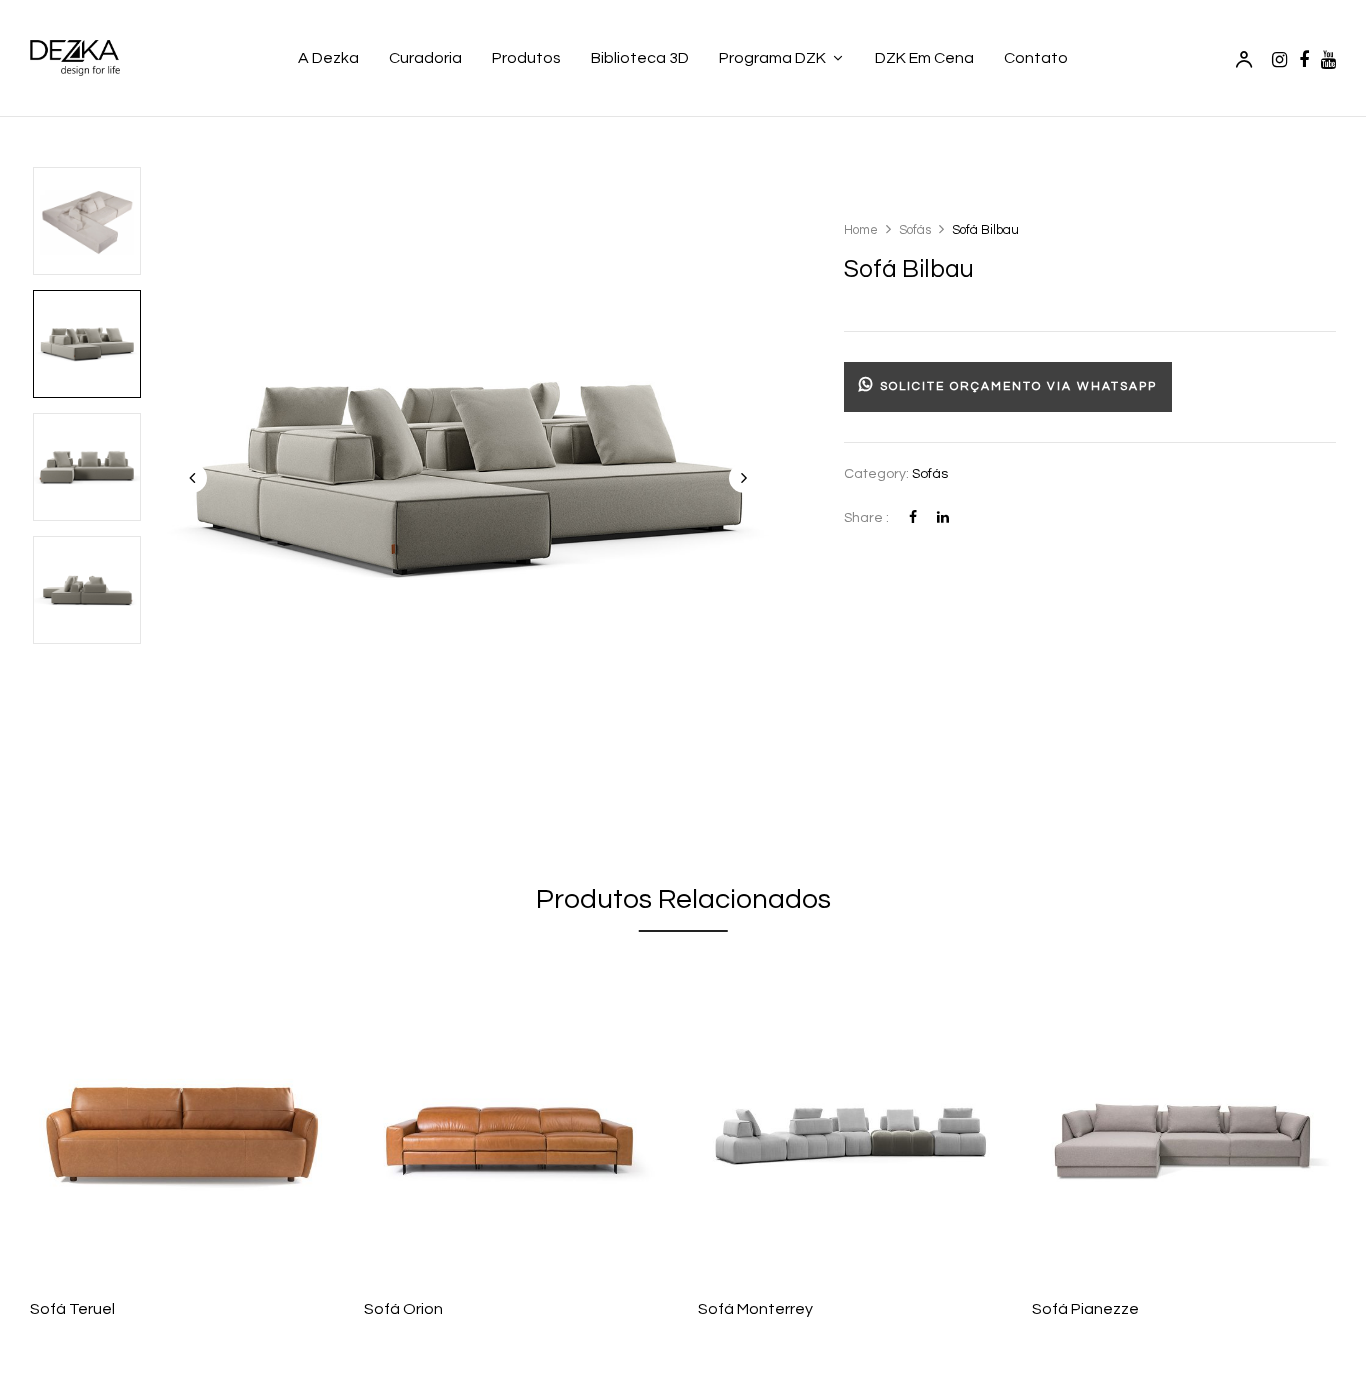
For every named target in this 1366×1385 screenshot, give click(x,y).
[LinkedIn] (943, 518)
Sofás (915, 230)
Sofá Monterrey (755, 1309)
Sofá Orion (403, 1309)
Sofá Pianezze (1085, 1309)
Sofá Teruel (72, 1309)
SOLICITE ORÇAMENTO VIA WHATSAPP (1016, 386)
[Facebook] (913, 518)
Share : (866, 518)
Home (861, 230)
